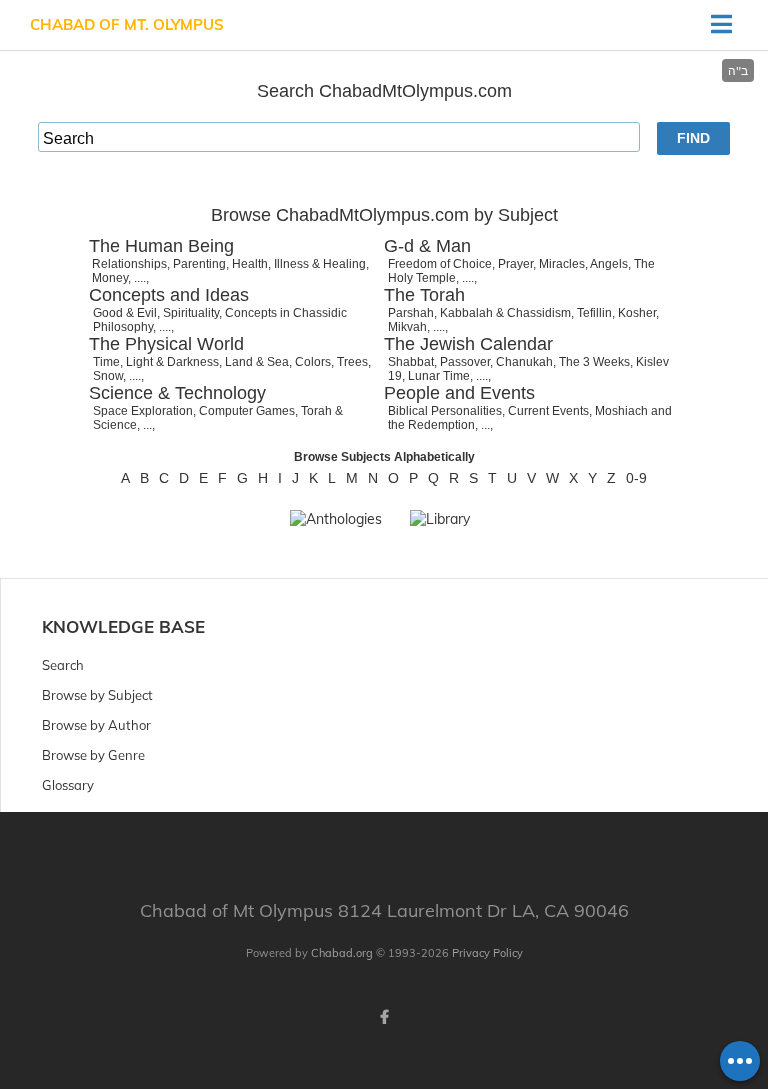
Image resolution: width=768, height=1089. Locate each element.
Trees (352, 362)
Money (110, 278)
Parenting (199, 264)
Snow (108, 376)
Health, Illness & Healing (299, 264)
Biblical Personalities (445, 411)
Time (106, 362)
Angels (609, 264)
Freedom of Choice (440, 264)
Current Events (548, 411)
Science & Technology (177, 393)
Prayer (515, 264)
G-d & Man (427, 246)
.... (140, 278)
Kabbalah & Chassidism (505, 313)
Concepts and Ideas (169, 295)
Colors (313, 362)
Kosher (637, 313)
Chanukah (524, 362)
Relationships (129, 264)
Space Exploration (143, 411)
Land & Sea (257, 362)
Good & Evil (125, 313)
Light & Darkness (172, 362)
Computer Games (247, 411)
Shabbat (411, 362)
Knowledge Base (123, 626)
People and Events (459, 393)
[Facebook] (384, 1017)
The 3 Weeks (594, 362)
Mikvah (407, 327)
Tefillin (594, 313)
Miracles (562, 264)
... (147, 425)
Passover (465, 362)
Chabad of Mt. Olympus (127, 24)
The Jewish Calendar (468, 344)
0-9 (636, 478)
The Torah (424, 295)
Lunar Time (439, 376)
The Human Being (161, 246)
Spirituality (191, 313)
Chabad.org (342, 953)
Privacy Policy (487, 953)
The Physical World (166, 344)
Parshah (411, 313)
